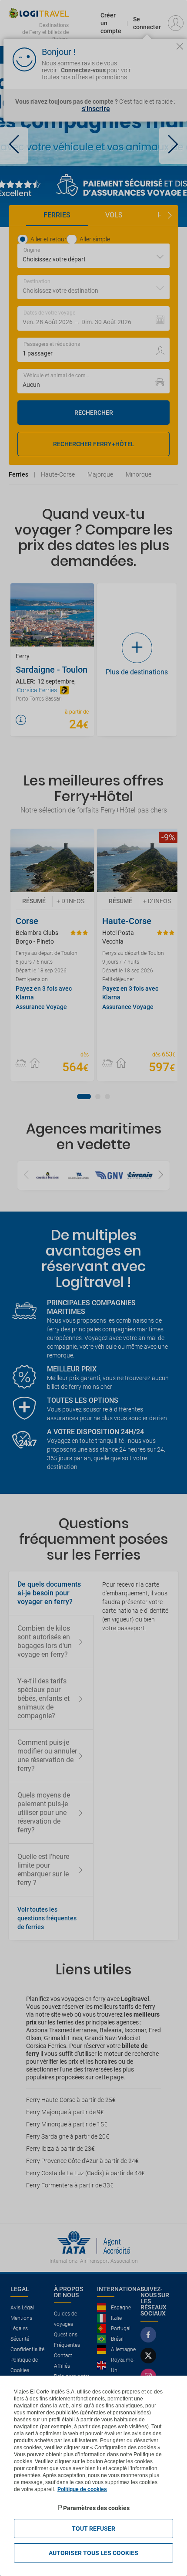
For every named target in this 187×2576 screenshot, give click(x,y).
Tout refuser (93, 2529)
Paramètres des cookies (96, 2508)
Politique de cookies (82, 2489)
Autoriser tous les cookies (93, 2553)
